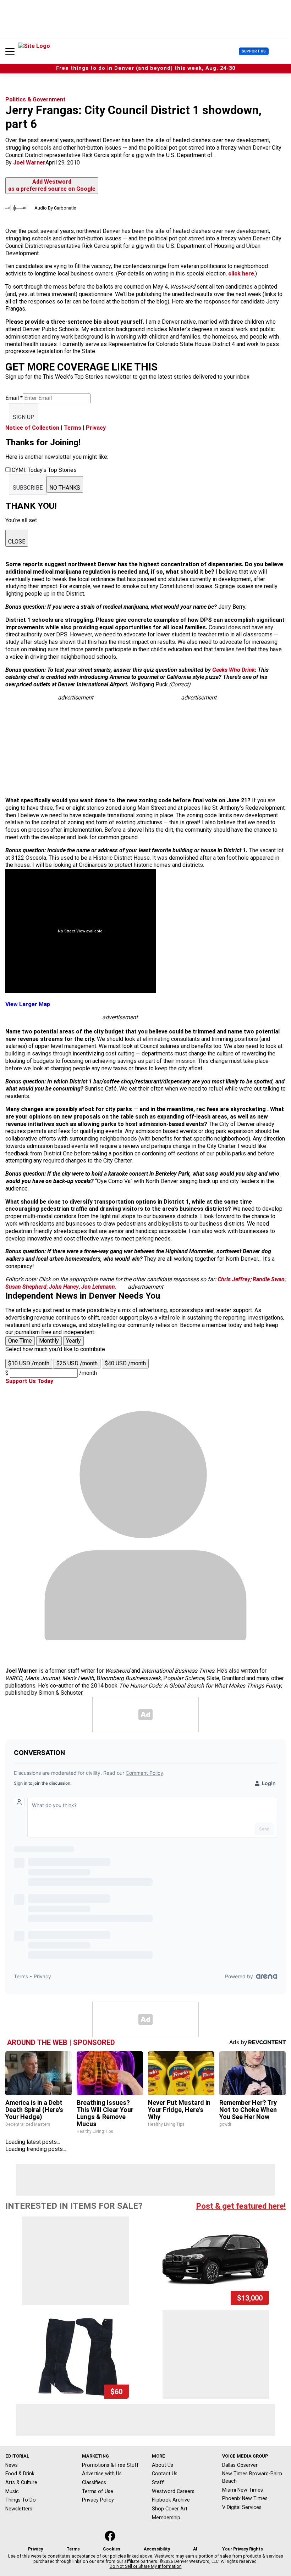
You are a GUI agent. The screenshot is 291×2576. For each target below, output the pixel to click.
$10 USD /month (29, 1363)
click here (241, 274)
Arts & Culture (21, 2482)
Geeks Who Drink (234, 670)
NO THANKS (65, 488)
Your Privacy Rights (243, 2549)
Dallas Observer (240, 2465)
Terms (73, 428)
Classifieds (94, 2482)
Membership (166, 2518)
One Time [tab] (20, 1341)
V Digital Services (242, 2507)
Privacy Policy (98, 2500)
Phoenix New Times (245, 2498)
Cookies (112, 2549)
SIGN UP (24, 417)
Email (14, 398)
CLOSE (17, 542)
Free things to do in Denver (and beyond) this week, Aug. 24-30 (146, 68)
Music (12, 2491)
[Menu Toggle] (10, 51)
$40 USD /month (125, 1363)
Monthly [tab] (49, 1341)
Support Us (254, 51)
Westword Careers (173, 2491)
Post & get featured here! (241, 2206)
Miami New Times (243, 2490)
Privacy (96, 428)
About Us (163, 2465)
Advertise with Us (102, 2474)
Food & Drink (20, 2474)
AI (195, 2549)
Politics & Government (35, 99)
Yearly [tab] (73, 1341)
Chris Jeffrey (234, 1279)
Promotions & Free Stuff (110, 2465)
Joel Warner (29, 163)
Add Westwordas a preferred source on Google (52, 185)
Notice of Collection (32, 428)
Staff (158, 2482)
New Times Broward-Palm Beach (252, 2477)
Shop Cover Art (170, 2509)
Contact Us (165, 2474)
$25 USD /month (77, 1363)
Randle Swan (269, 1279)
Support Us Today (29, 1381)
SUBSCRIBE (28, 488)
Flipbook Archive (171, 2500)
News (12, 2465)
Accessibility (157, 2549)
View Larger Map (28, 1004)
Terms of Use (98, 2491)
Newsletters (19, 2509)
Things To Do (21, 2500)
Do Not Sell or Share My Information (146, 2566)
